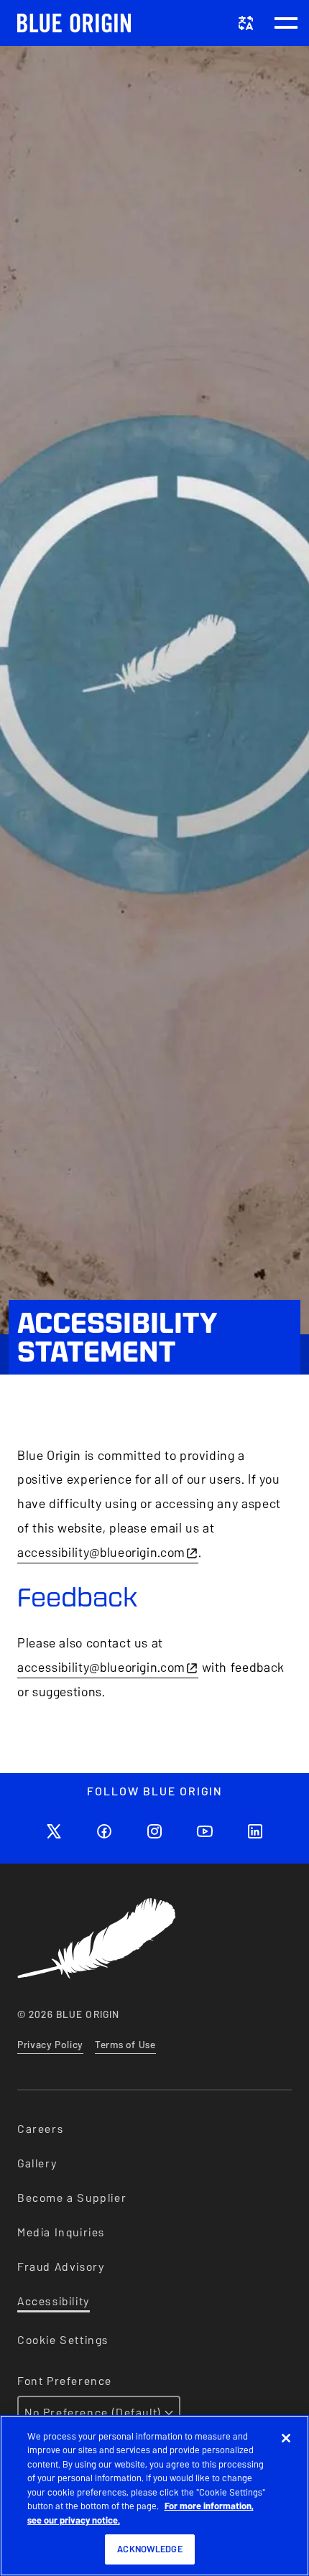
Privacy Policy (50, 2045)
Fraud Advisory (61, 2267)
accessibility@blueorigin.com (101, 1552)
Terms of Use (125, 2045)
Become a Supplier (72, 2198)
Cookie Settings (63, 2340)
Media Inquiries (61, 2232)
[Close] (286, 2438)
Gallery (37, 2163)
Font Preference (65, 2381)
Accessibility (54, 2301)
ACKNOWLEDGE (149, 2549)
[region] (154, 2496)
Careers (40, 2129)
